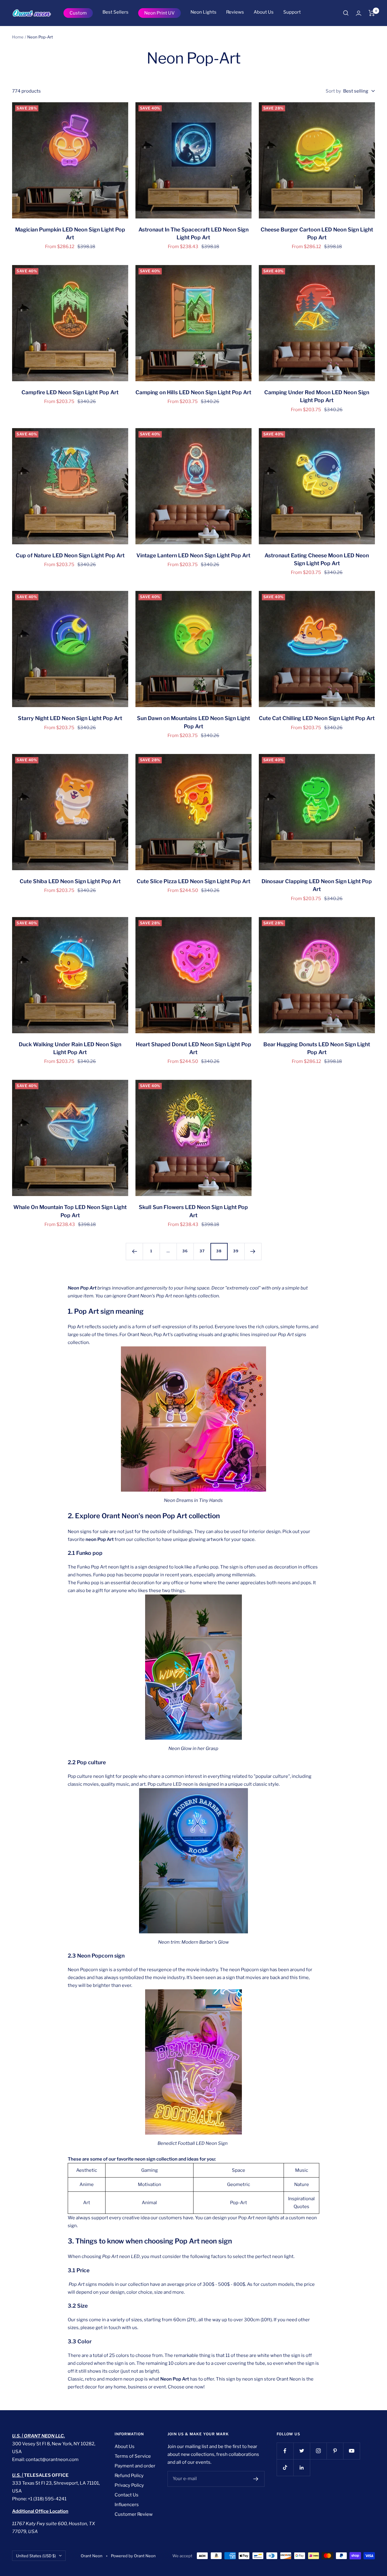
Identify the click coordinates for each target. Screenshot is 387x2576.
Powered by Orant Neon (133, 2556)
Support (292, 12)
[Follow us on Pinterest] (335, 2451)
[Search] (346, 13)
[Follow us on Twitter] (302, 2451)
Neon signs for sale (88, 1532)
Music (302, 2170)
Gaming (150, 2170)
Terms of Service (133, 2456)
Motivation (150, 2184)
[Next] (253, 1251)
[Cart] (372, 13)
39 (236, 1251)
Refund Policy (129, 2476)
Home (18, 37)
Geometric (239, 2184)
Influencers (127, 2505)
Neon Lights (203, 12)
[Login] (359, 13)
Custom (78, 13)
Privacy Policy (129, 2485)
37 (202, 1251)
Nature (302, 2184)
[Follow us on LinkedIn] (302, 2468)
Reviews (235, 12)
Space (239, 2170)
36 (185, 1251)
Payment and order (135, 2466)
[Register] (256, 2479)
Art (87, 2203)
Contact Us (127, 2495)
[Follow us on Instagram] (318, 2451)
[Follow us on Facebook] (285, 2451)
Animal (149, 2203)
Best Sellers (115, 12)
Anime (87, 2184)
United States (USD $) (36, 2556)
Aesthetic (87, 2170)
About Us (264, 12)
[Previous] (134, 1251)
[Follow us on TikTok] (285, 2468)
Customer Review (134, 2514)
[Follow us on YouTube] (351, 2451)
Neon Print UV (159, 13)
